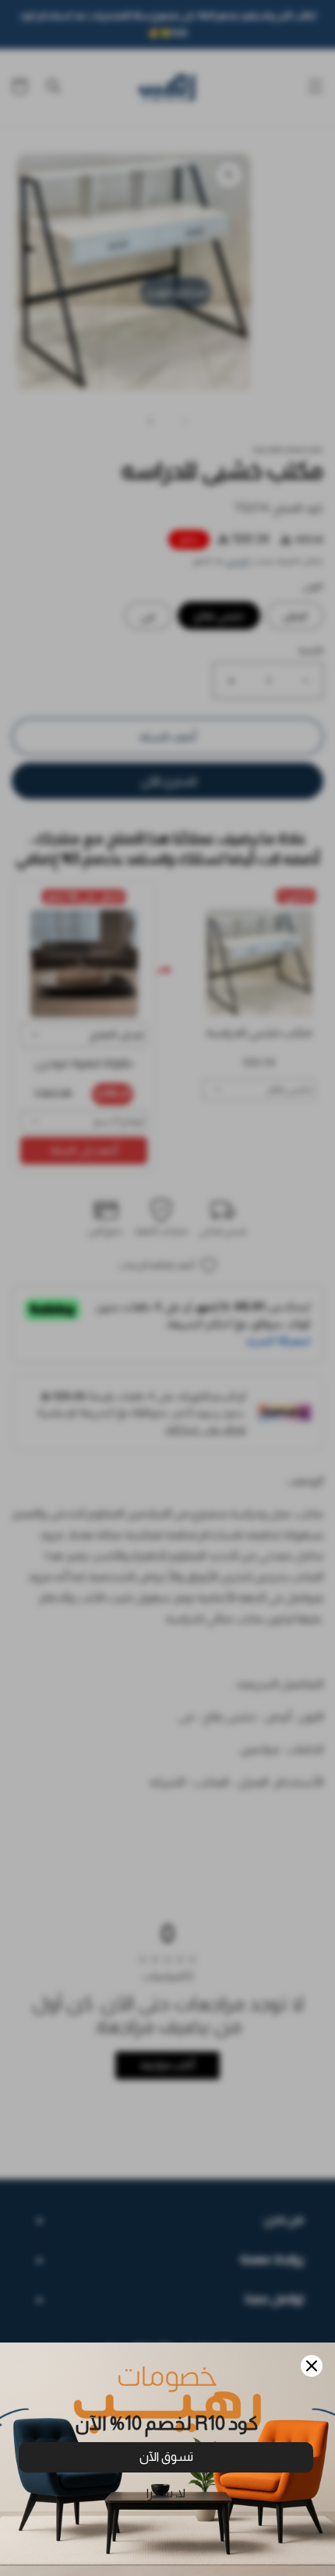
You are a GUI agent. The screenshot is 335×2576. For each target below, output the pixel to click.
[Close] (312, 2366)
